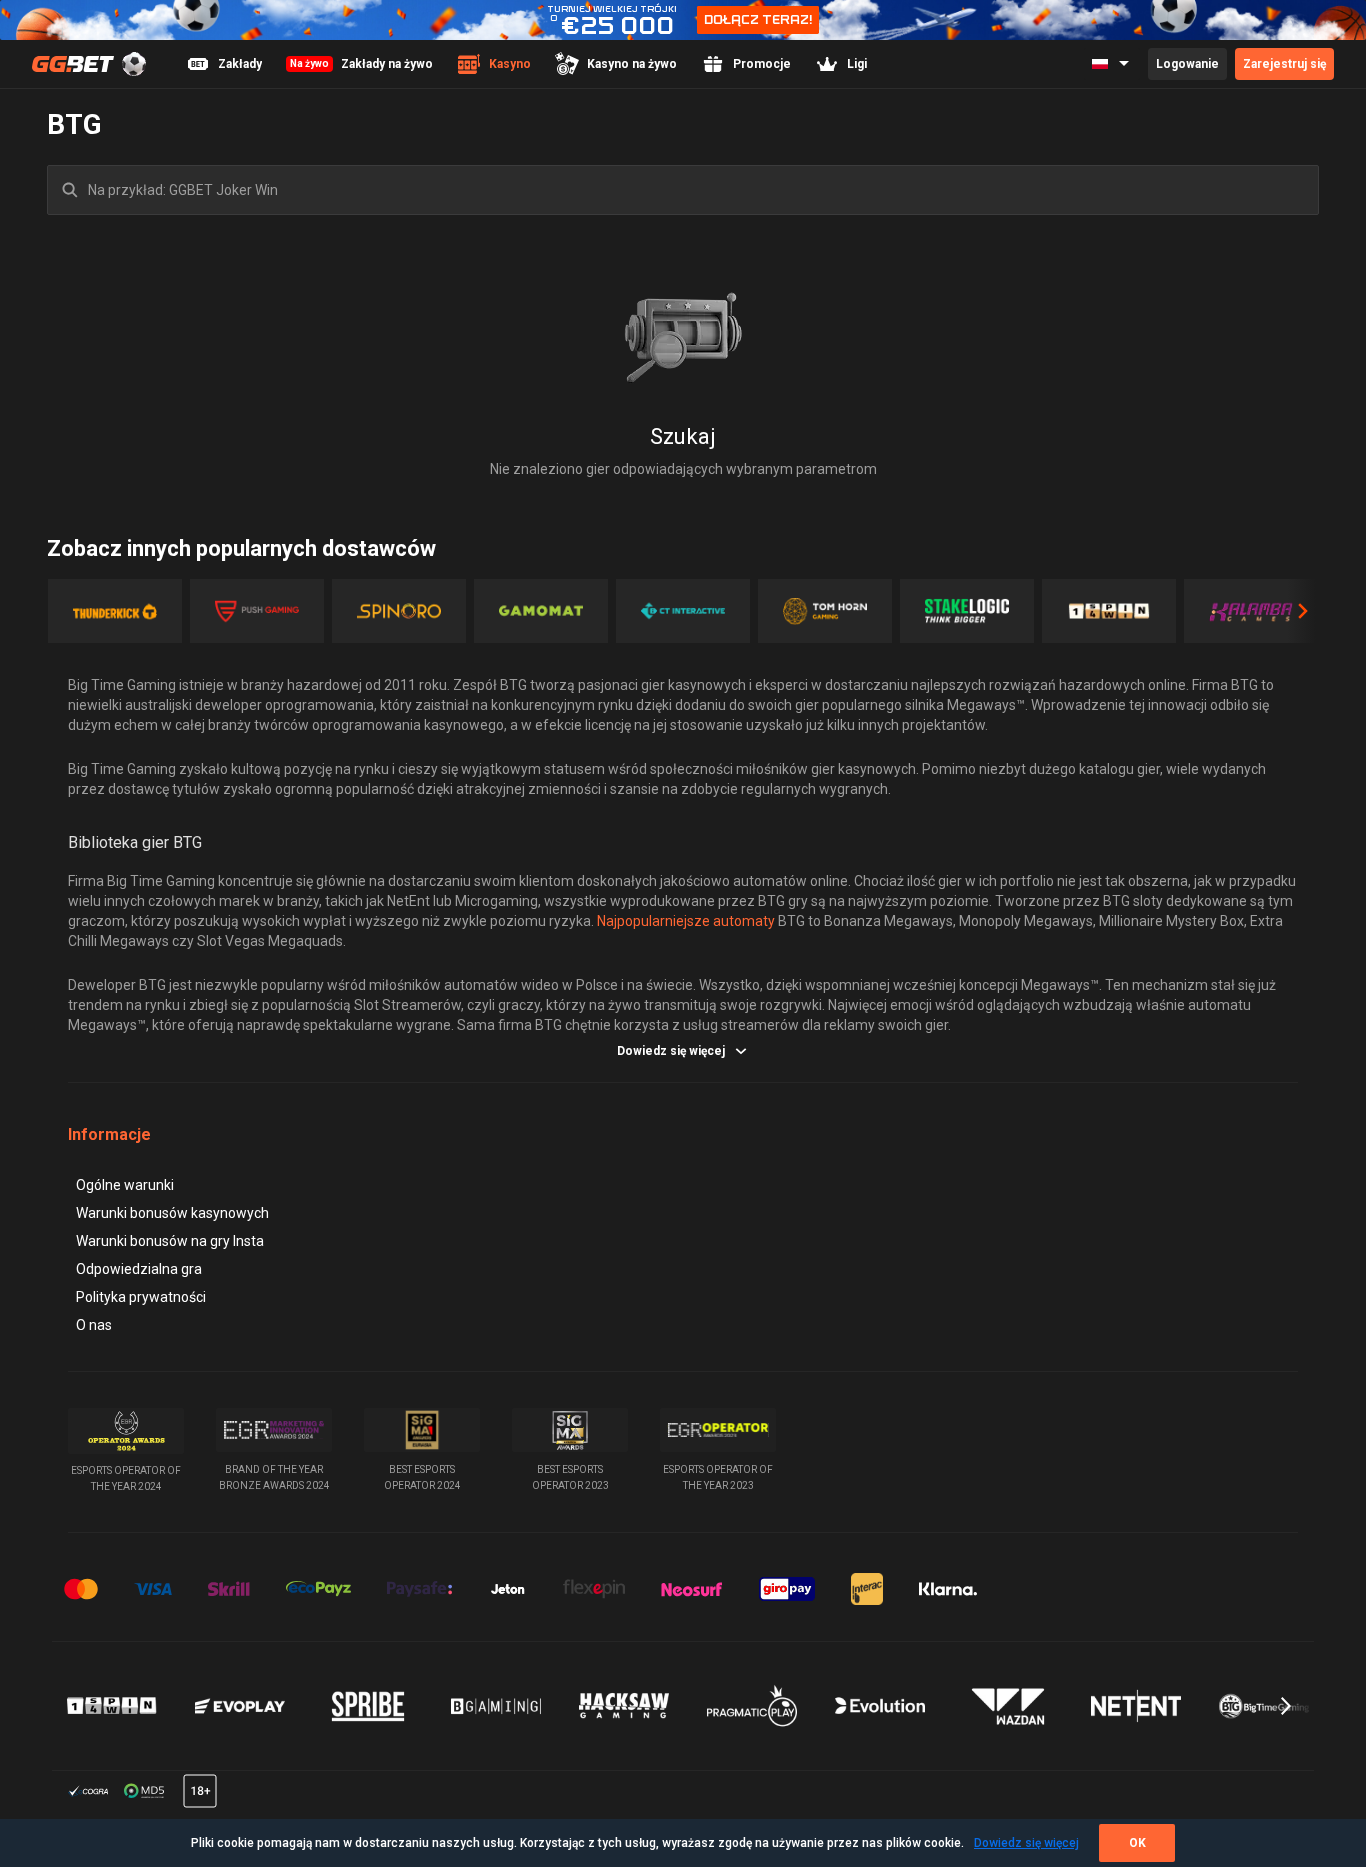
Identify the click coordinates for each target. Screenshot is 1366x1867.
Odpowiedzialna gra (139, 1269)
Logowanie (1187, 64)
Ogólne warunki (125, 1185)
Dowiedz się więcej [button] (671, 1051)
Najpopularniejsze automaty (686, 921)
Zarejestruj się (1284, 64)
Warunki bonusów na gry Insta (170, 1241)
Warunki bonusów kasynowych (172, 1213)
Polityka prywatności (141, 1297)
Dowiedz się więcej (1026, 1843)
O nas (94, 1325)
